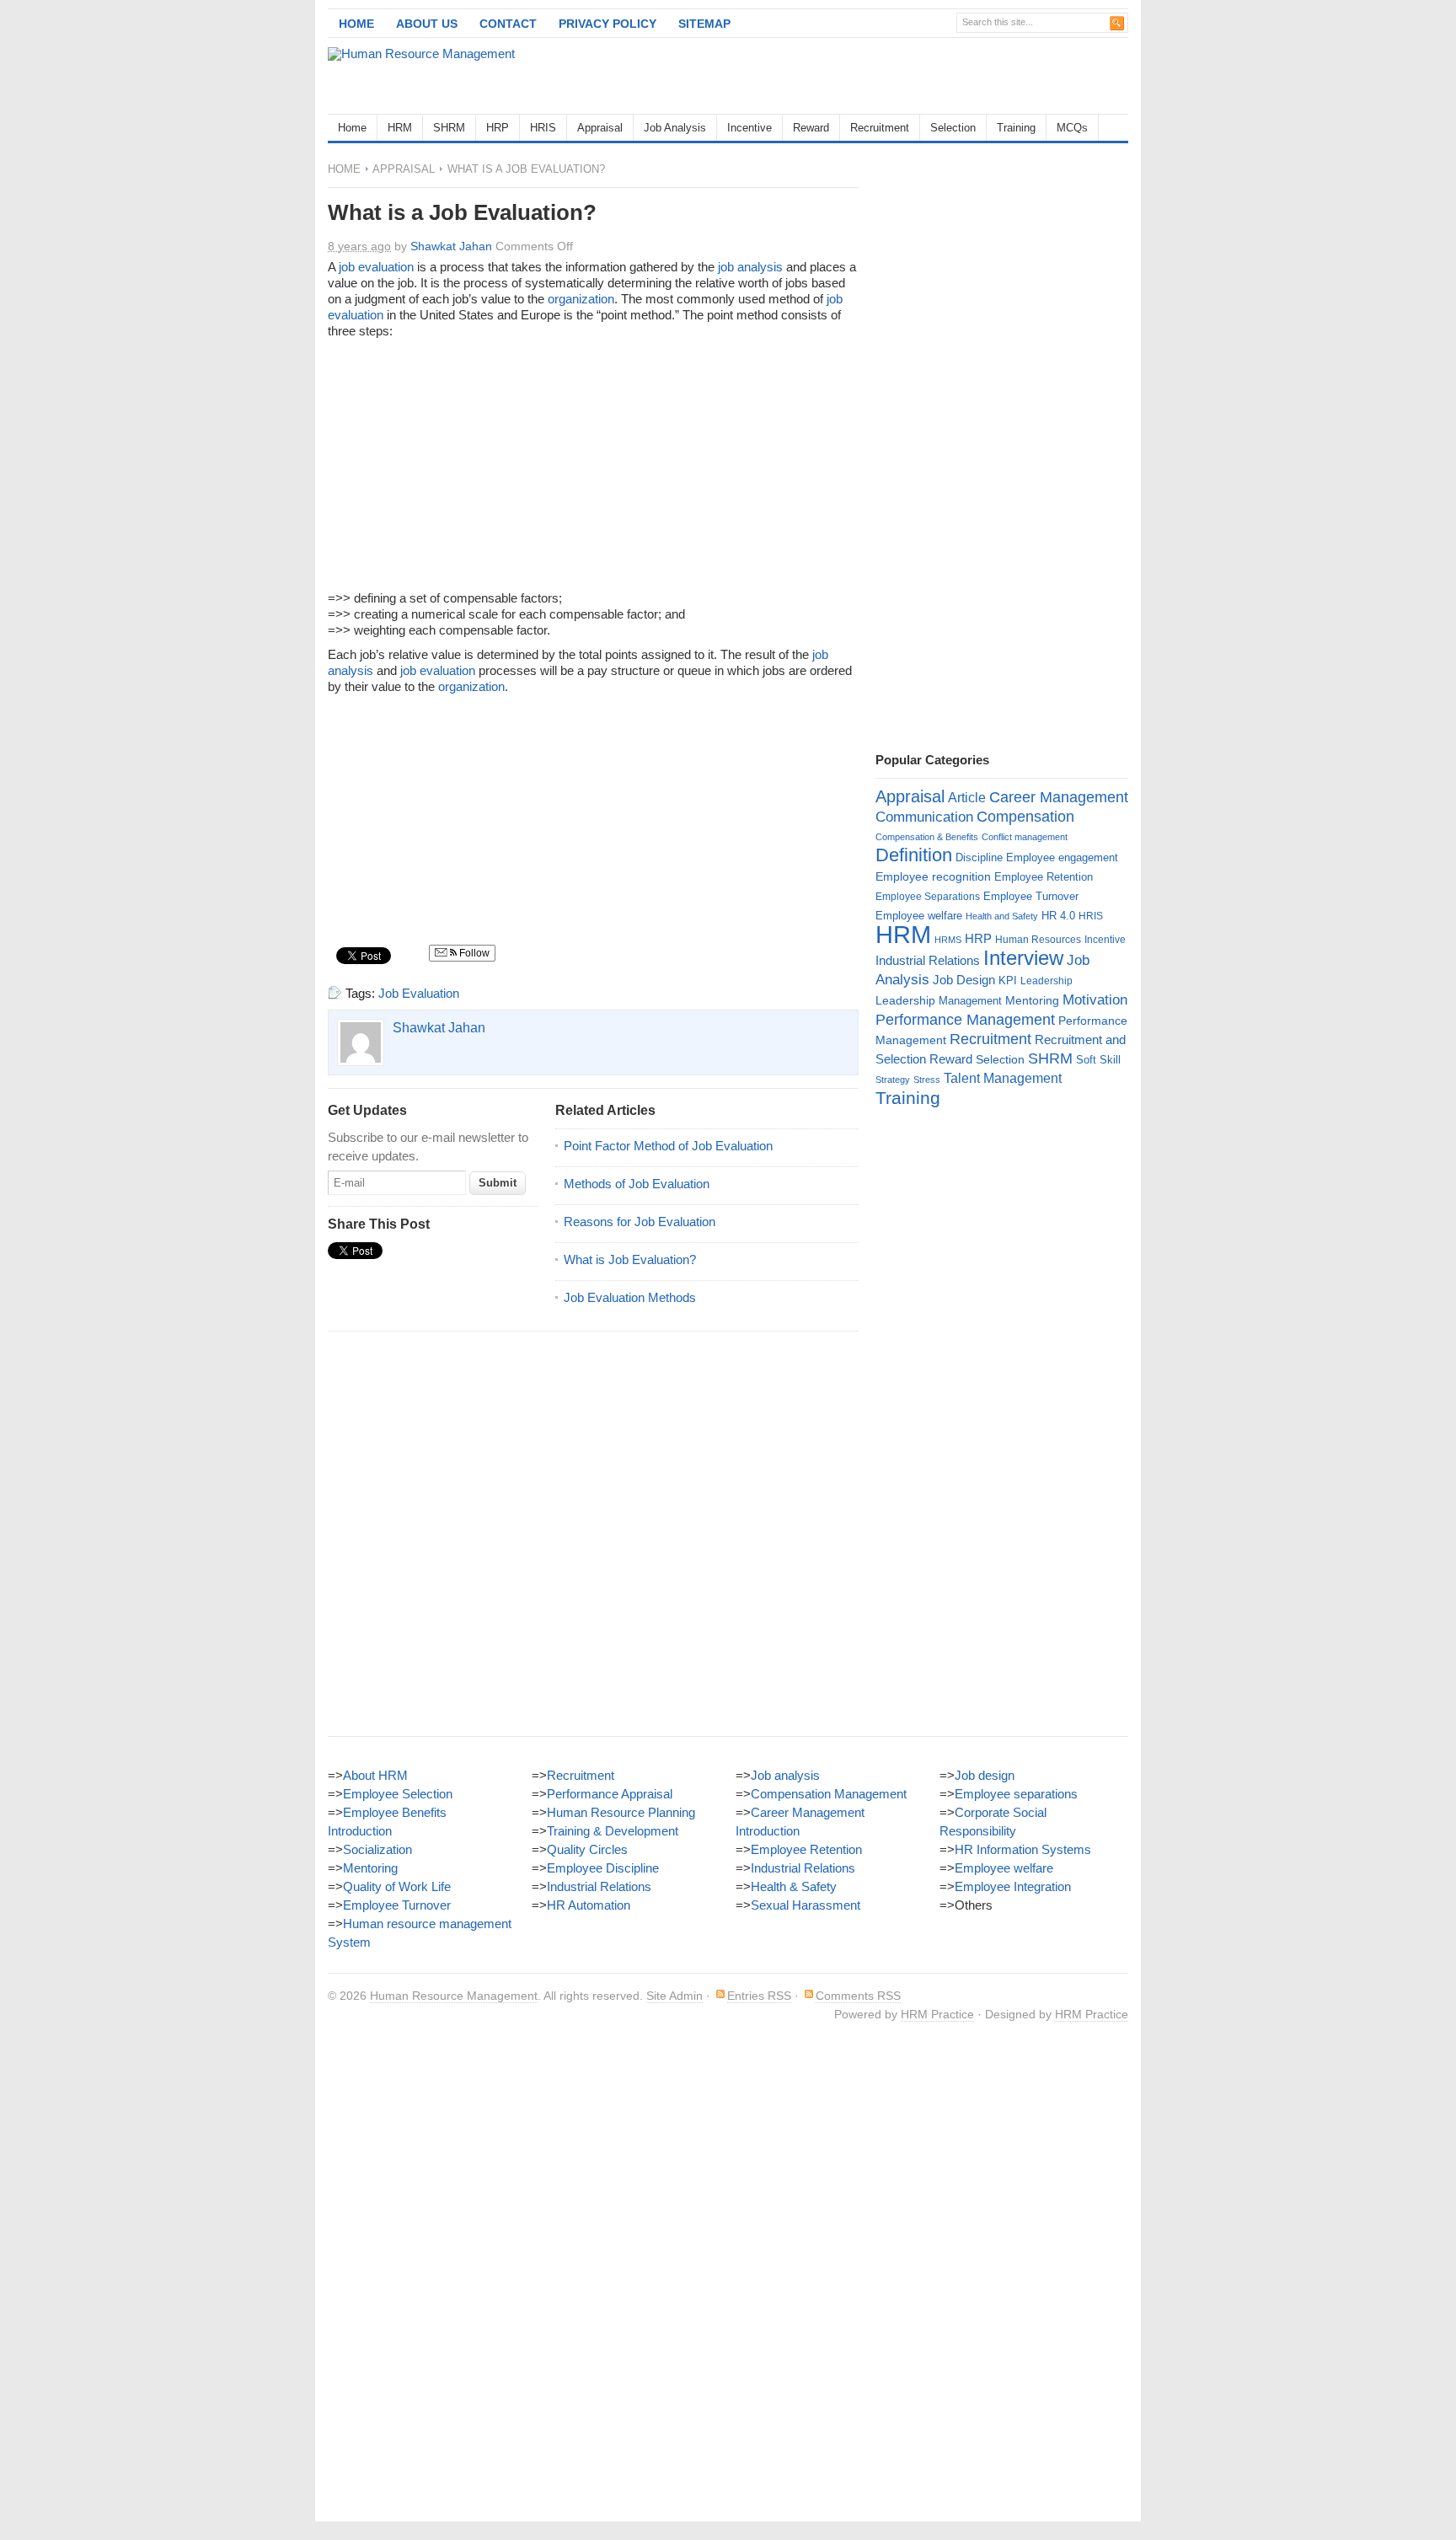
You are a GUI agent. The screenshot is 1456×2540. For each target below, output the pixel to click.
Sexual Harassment (806, 1905)
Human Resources (1038, 940)
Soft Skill (1098, 1060)
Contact (508, 24)
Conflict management (1025, 837)
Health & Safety (794, 1886)
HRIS (543, 128)
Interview (1023, 958)
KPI (1008, 981)
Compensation (1025, 816)
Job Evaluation (419, 993)
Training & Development (613, 1831)
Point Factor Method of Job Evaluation (668, 1146)
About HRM (375, 1775)
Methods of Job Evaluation (637, 1184)
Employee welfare (919, 916)
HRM (400, 128)
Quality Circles (587, 1849)
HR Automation (589, 1905)
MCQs (1072, 128)
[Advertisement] (931, 76)
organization (581, 299)
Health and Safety (1002, 916)
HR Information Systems (1023, 1849)
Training (1016, 128)
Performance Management (965, 1020)
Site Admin (674, 1996)
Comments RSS (858, 1996)
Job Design (964, 980)
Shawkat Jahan (451, 246)
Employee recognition (933, 876)
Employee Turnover (1031, 896)
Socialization (377, 1849)
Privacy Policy (608, 24)
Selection (953, 128)
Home (356, 24)
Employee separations (1016, 1794)
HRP (498, 128)
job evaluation (376, 267)
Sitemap (704, 24)
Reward (811, 128)
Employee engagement (1062, 857)
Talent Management (1003, 1078)
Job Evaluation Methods (630, 1297)
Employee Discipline (603, 1868)
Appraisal (600, 128)
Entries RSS (759, 1996)
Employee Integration (1013, 1886)
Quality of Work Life (397, 1886)
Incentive (749, 128)
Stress (927, 1080)
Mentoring (1032, 1000)
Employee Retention (1044, 877)
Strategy (893, 1080)
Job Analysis (675, 128)
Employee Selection (398, 1794)
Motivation (1095, 999)
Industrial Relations (928, 961)
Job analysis (785, 1775)
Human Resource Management (454, 1996)
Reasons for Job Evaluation (640, 1222)
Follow (473, 953)
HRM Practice (937, 2014)
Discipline (979, 857)
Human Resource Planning (621, 1812)
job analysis (750, 267)
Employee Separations (928, 897)
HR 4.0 (1058, 916)
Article (967, 798)
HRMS (948, 940)
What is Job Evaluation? (630, 1259)
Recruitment (880, 128)
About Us (427, 24)
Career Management (1059, 797)
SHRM (449, 128)
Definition (914, 855)
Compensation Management (829, 1794)
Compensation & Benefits (927, 837)
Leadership (1046, 981)
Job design (985, 1775)
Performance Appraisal (610, 1794)
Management (970, 1001)
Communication (924, 817)
